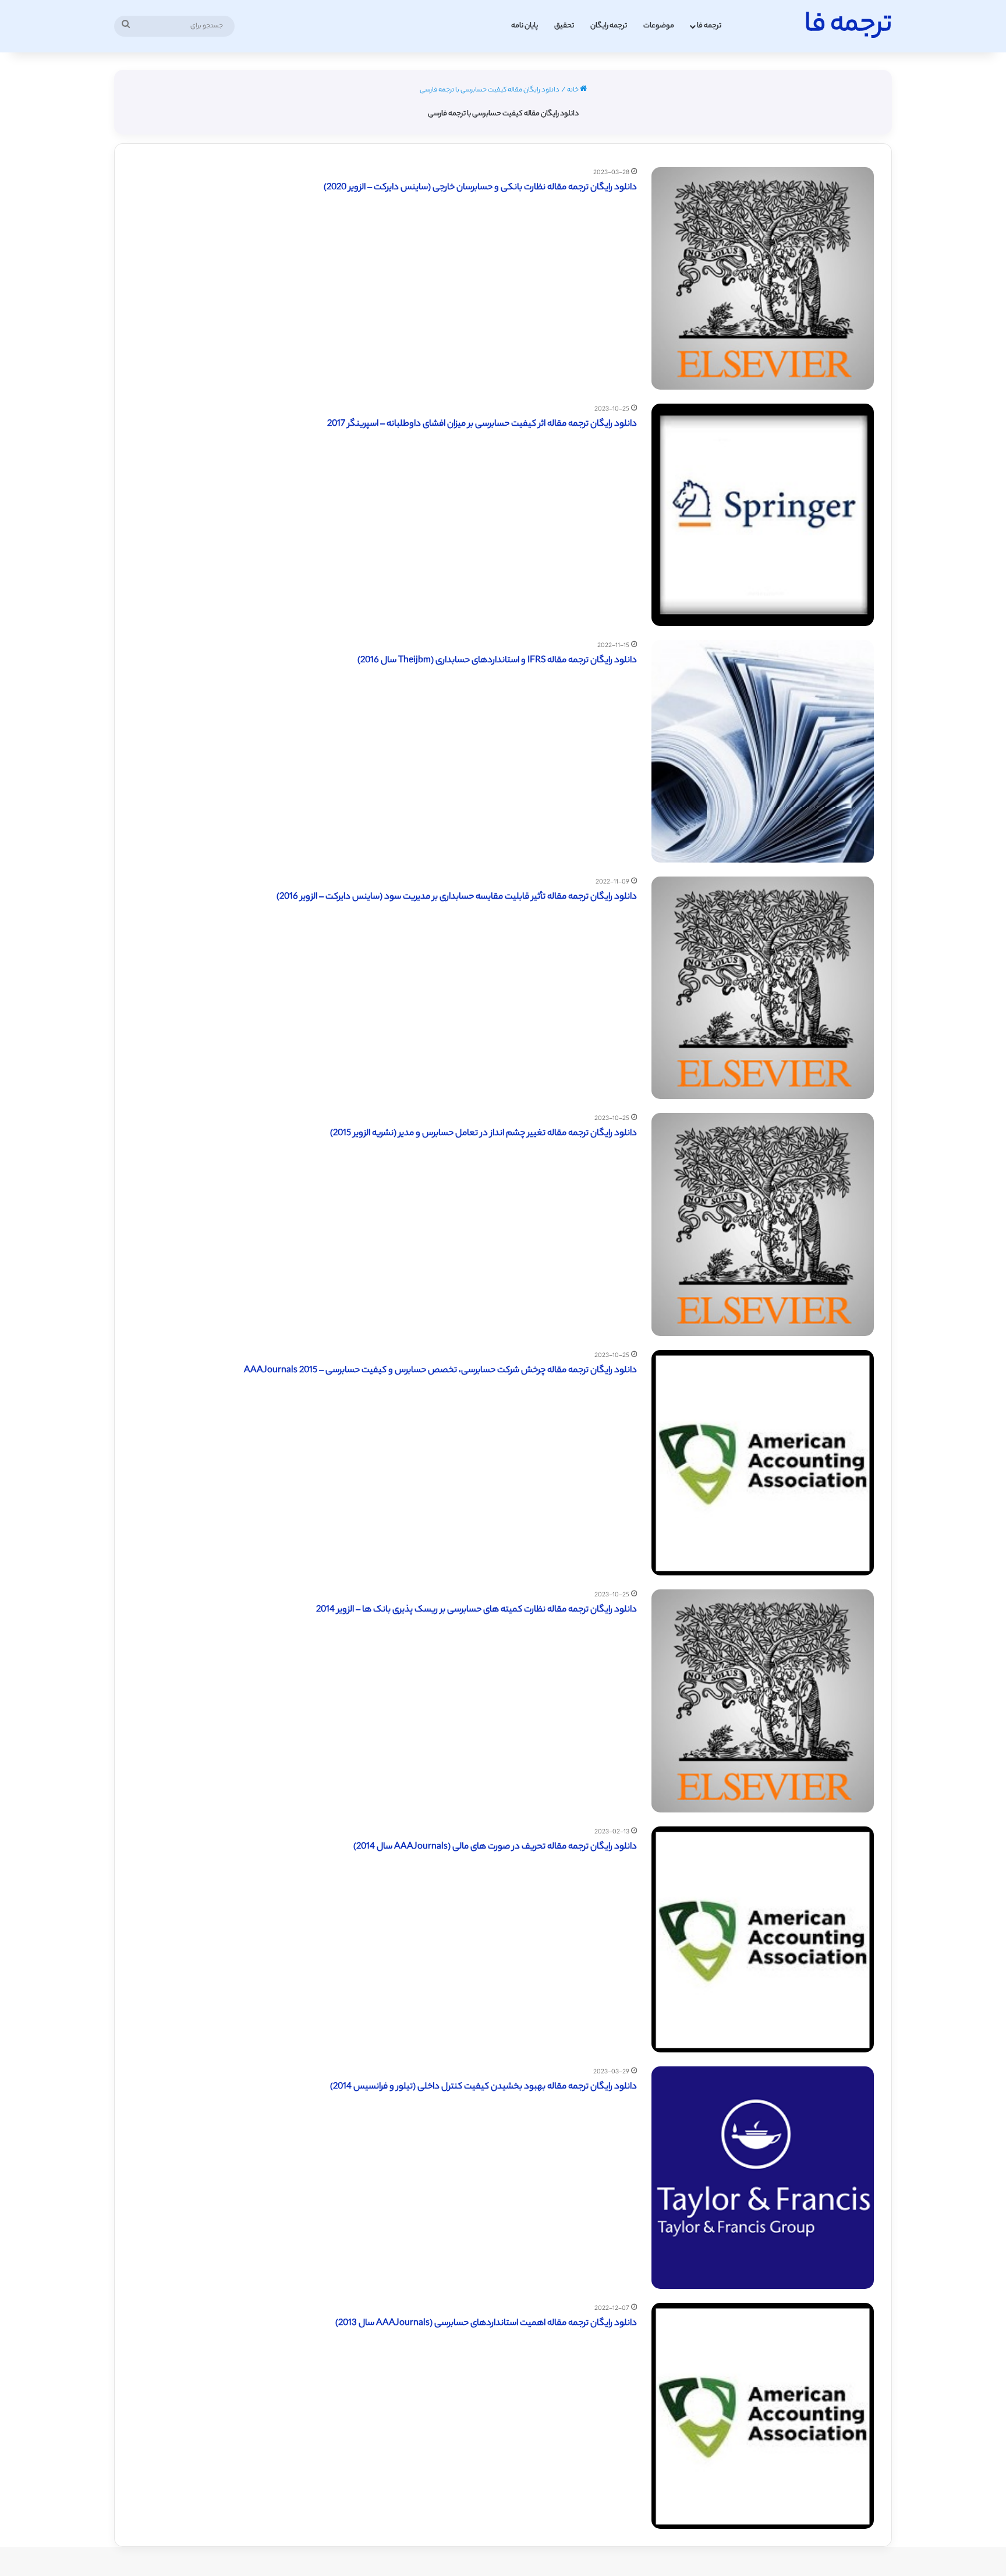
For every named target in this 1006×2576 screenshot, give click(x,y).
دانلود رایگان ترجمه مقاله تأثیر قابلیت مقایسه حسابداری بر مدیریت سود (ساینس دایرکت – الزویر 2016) (457, 897)
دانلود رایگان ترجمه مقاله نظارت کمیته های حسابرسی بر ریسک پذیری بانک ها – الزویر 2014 (477, 1610)
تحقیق (564, 26)
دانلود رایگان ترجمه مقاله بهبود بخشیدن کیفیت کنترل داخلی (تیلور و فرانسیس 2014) (483, 2087)
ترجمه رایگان (609, 26)
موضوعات (659, 26)
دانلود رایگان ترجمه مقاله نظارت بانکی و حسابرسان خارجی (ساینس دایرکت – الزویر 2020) (480, 188)
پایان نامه (525, 26)
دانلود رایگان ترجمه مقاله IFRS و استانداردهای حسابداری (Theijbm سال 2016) (497, 661)
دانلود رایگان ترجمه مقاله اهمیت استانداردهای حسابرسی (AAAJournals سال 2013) (486, 2324)
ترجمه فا (709, 26)
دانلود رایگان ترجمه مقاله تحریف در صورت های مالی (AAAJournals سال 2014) (495, 1847)
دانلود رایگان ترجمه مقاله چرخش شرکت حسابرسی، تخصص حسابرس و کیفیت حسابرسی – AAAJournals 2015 (440, 1371)
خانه (573, 90)
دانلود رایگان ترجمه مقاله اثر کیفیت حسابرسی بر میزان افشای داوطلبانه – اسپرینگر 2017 (482, 424)
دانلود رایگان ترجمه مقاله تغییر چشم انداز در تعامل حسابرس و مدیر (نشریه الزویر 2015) (483, 1134)
